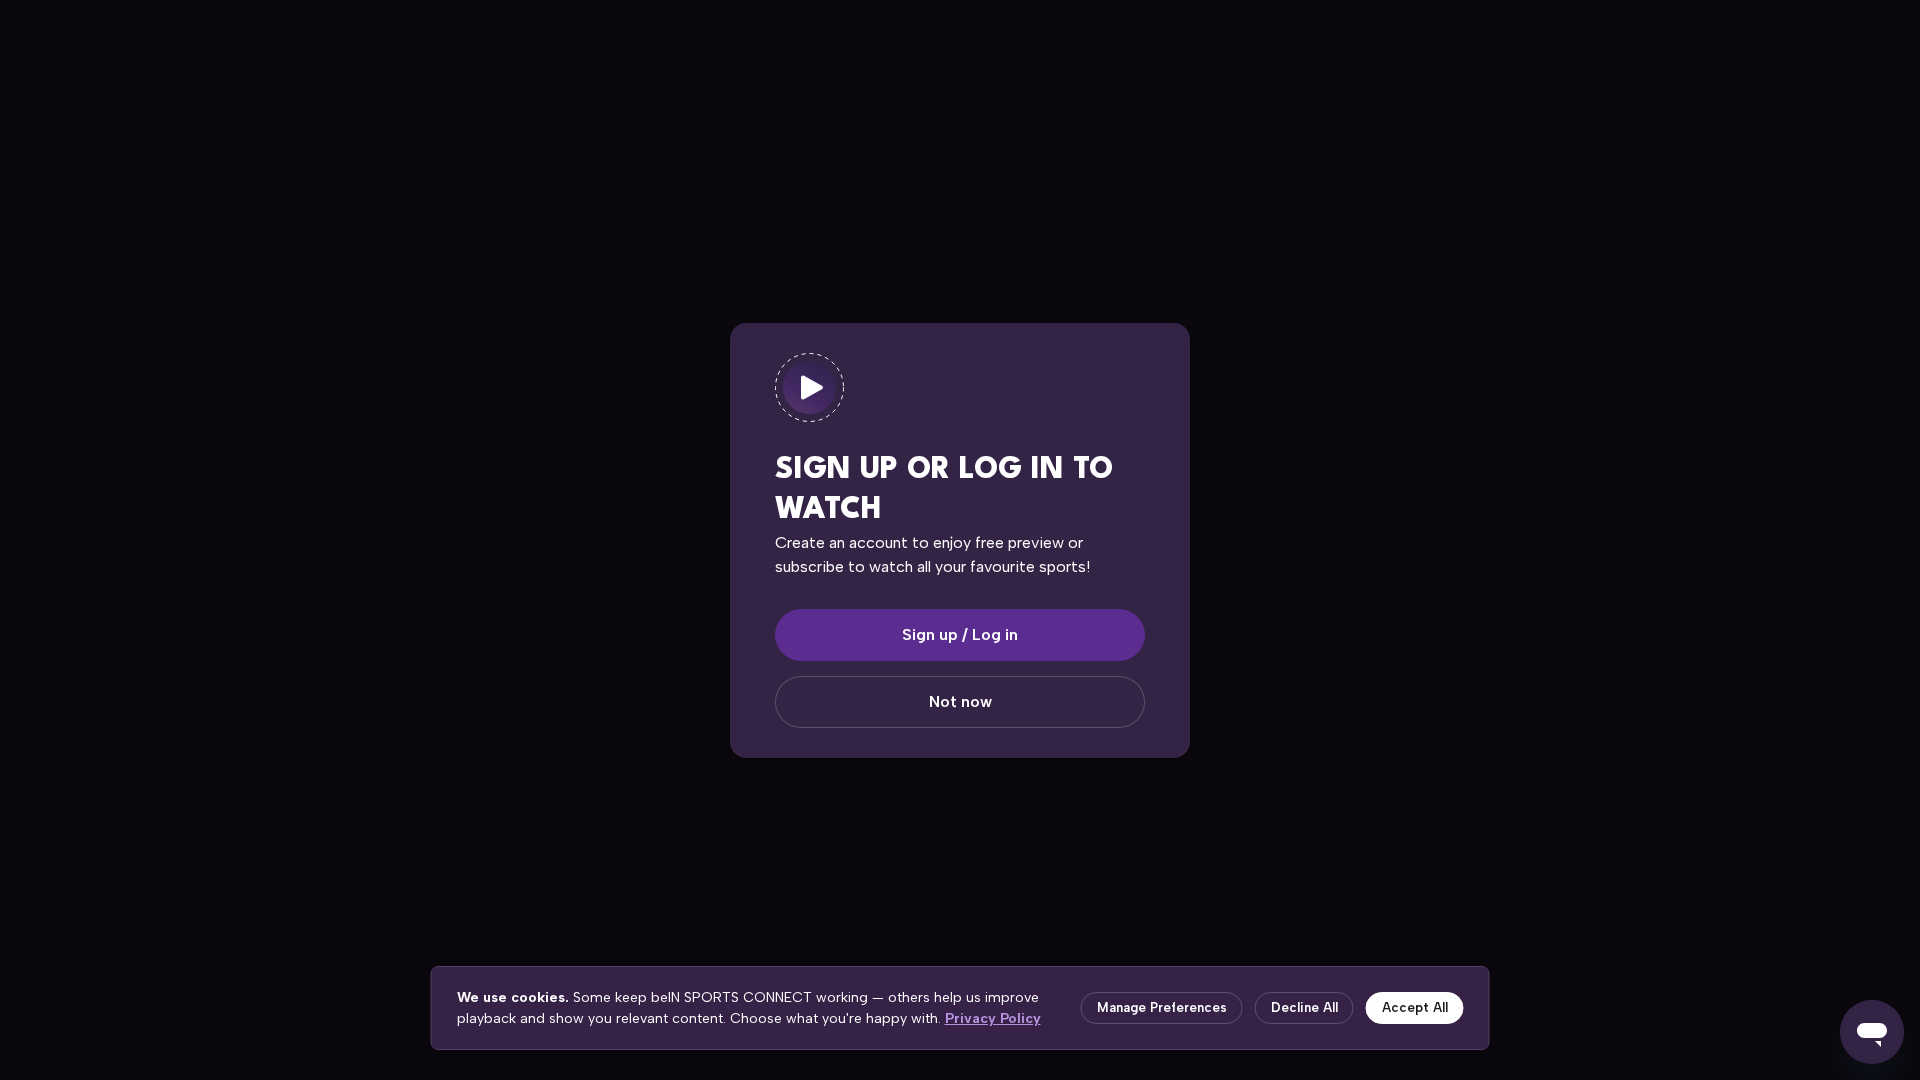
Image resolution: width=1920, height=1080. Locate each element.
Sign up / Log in (960, 634)
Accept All (1415, 1007)
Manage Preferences (1162, 1007)
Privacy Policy (993, 1018)
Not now (960, 701)
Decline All (1304, 1007)
